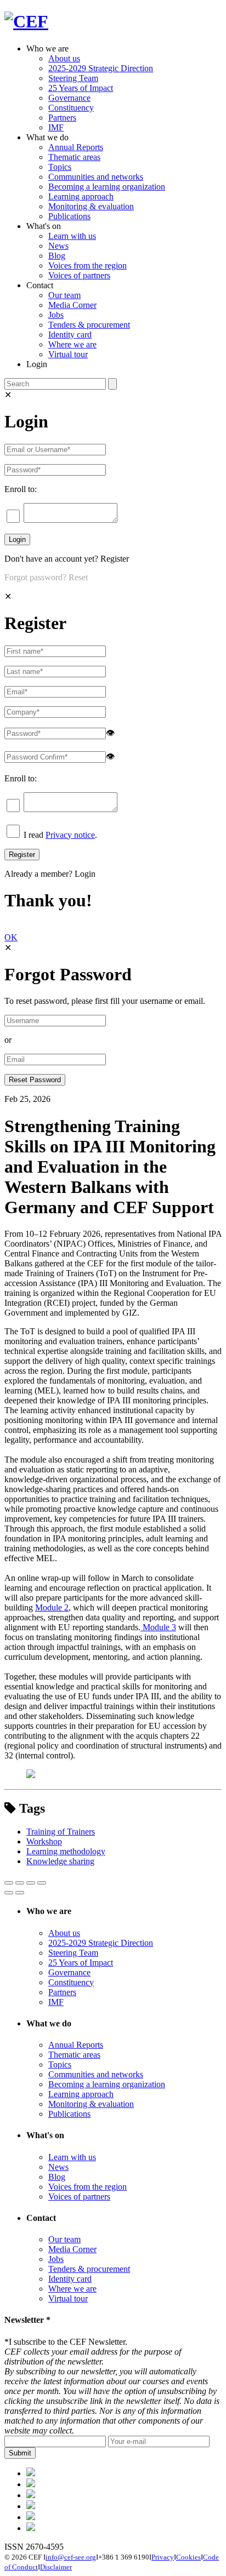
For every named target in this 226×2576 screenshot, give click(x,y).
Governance (69, 98)
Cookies (188, 2557)
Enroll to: (21, 489)
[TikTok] (31, 2495)
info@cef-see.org (71, 2557)
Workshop (44, 1841)
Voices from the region (87, 265)
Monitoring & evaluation (91, 206)
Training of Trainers (61, 1832)
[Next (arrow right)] (20, 1893)
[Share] (20, 1883)
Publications (69, 216)
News (58, 246)
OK (11, 937)
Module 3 (158, 1627)
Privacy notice (70, 835)
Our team (64, 295)
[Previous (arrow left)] (9, 1893)
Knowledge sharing (60, 1861)
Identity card (70, 335)
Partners (62, 118)
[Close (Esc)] (9, 1883)
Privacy (163, 2557)
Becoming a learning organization (107, 187)
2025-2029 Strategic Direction (101, 68)
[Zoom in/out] (42, 1883)
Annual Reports (76, 147)
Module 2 (52, 1607)
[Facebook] (31, 2484)
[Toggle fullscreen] (31, 1883)
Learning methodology (66, 1851)
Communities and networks (96, 177)
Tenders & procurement (89, 325)
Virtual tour (68, 354)
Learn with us (72, 236)
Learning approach (81, 196)
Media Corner (72, 305)
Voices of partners (79, 275)
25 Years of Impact (81, 88)
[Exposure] (31, 2473)
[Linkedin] (31, 2506)
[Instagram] (31, 2517)
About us (64, 58)
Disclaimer (56, 2567)
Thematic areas (74, 157)
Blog (57, 256)
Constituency (71, 108)
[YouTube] (31, 2528)
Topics (60, 167)
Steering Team (73, 78)
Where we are (72, 344)
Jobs (56, 315)
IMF (56, 127)
